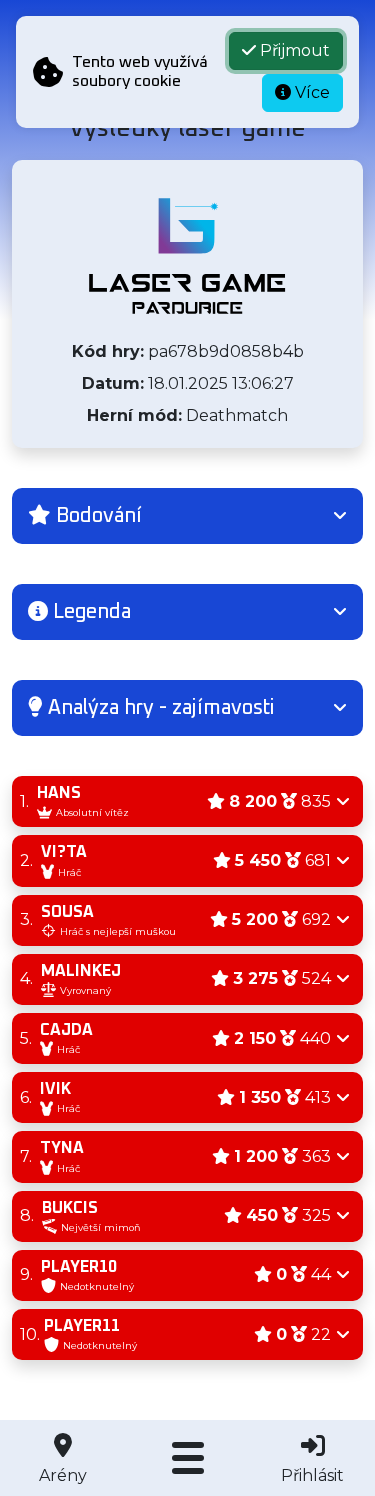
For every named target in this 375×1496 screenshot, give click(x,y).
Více (310, 92)
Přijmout (293, 50)
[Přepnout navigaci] (187, 1458)
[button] (187, 516)
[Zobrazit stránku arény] (187, 256)
